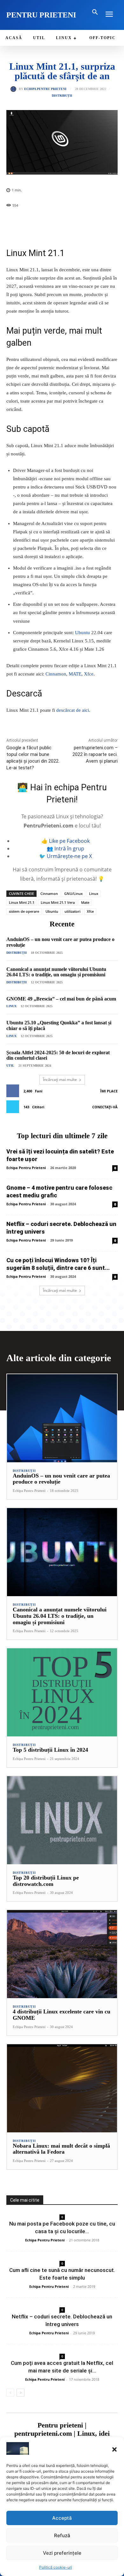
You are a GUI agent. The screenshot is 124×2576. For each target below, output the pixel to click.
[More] (81, 222)
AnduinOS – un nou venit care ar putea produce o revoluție (61, 1479)
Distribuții (62, 96)
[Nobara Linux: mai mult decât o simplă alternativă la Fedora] (62, 2088)
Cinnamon (56, 674)
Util (10, 1066)
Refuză (62, 2535)
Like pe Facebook (69, 841)
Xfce (89, 674)
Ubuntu (83, 633)
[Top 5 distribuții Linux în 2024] (62, 1692)
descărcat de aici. (73, 710)
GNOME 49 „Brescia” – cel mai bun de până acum (61, 999)
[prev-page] (10, 2393)
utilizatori (72, 911)
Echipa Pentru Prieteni (45, 89)
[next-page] (21, 2393)
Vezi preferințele (62, 2553)
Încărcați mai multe (60, 1080)
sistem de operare (24, 911)
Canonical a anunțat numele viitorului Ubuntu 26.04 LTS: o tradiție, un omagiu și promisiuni (56, 972)
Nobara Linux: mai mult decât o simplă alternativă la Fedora (61, 2149)
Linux (94, 893)
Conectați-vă (105, 1107)
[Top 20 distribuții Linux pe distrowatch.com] (62, 1820)
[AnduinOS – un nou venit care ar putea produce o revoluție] (62, 1418)
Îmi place (109, 1091)
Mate (85, 902)
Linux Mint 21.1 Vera (58, 902)
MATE (75, 674)
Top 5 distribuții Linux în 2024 (50, 1750)
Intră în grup (69, 848)
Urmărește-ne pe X (69, 856)
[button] (114, 2449)
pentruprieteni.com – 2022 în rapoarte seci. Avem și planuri (95, 754)
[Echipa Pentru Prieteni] (15, 89)
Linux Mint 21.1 (22, 902)
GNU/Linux (73, 893)
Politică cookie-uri (55, 2567)
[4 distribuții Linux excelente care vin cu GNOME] (62, 1954)
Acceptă (62, 2518)
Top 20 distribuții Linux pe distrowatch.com (46, 1881)
